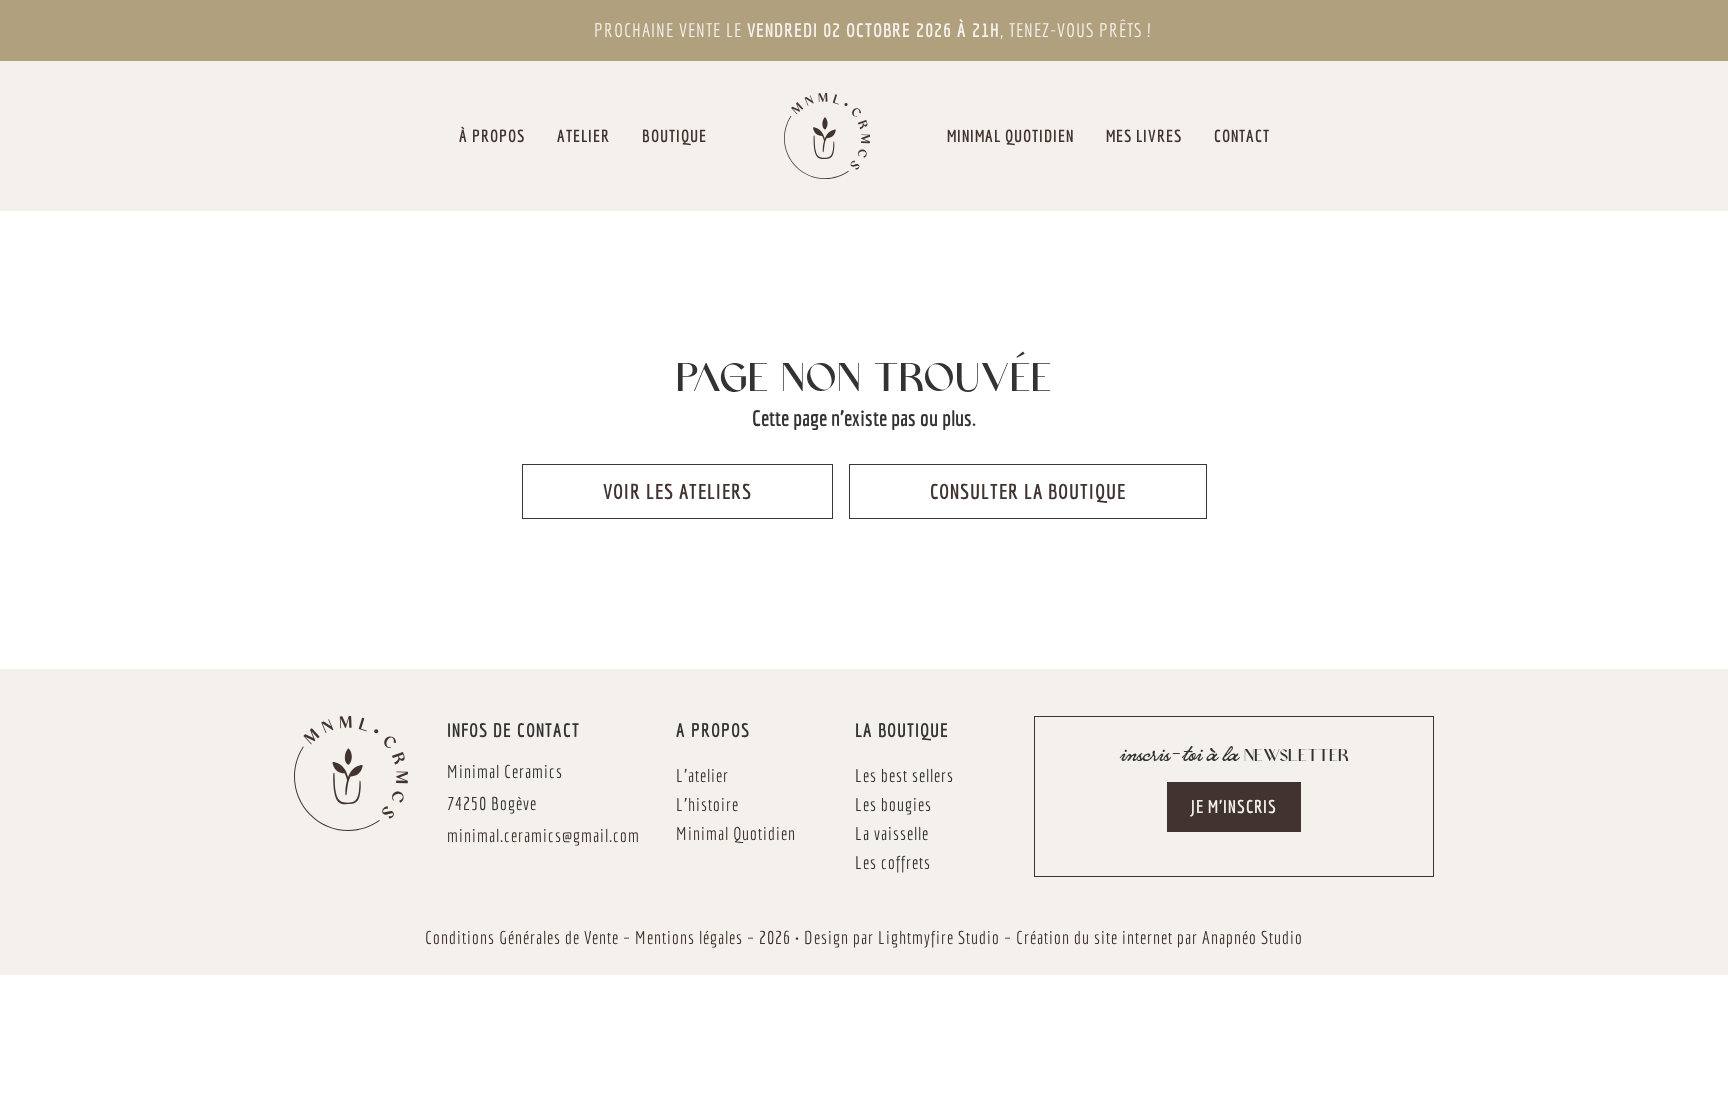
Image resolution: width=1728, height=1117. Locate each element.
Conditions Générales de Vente (522, 937)
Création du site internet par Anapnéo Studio (1159, 937)
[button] (1234, 807)
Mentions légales (689, 937)
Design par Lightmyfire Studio (902, 937)
